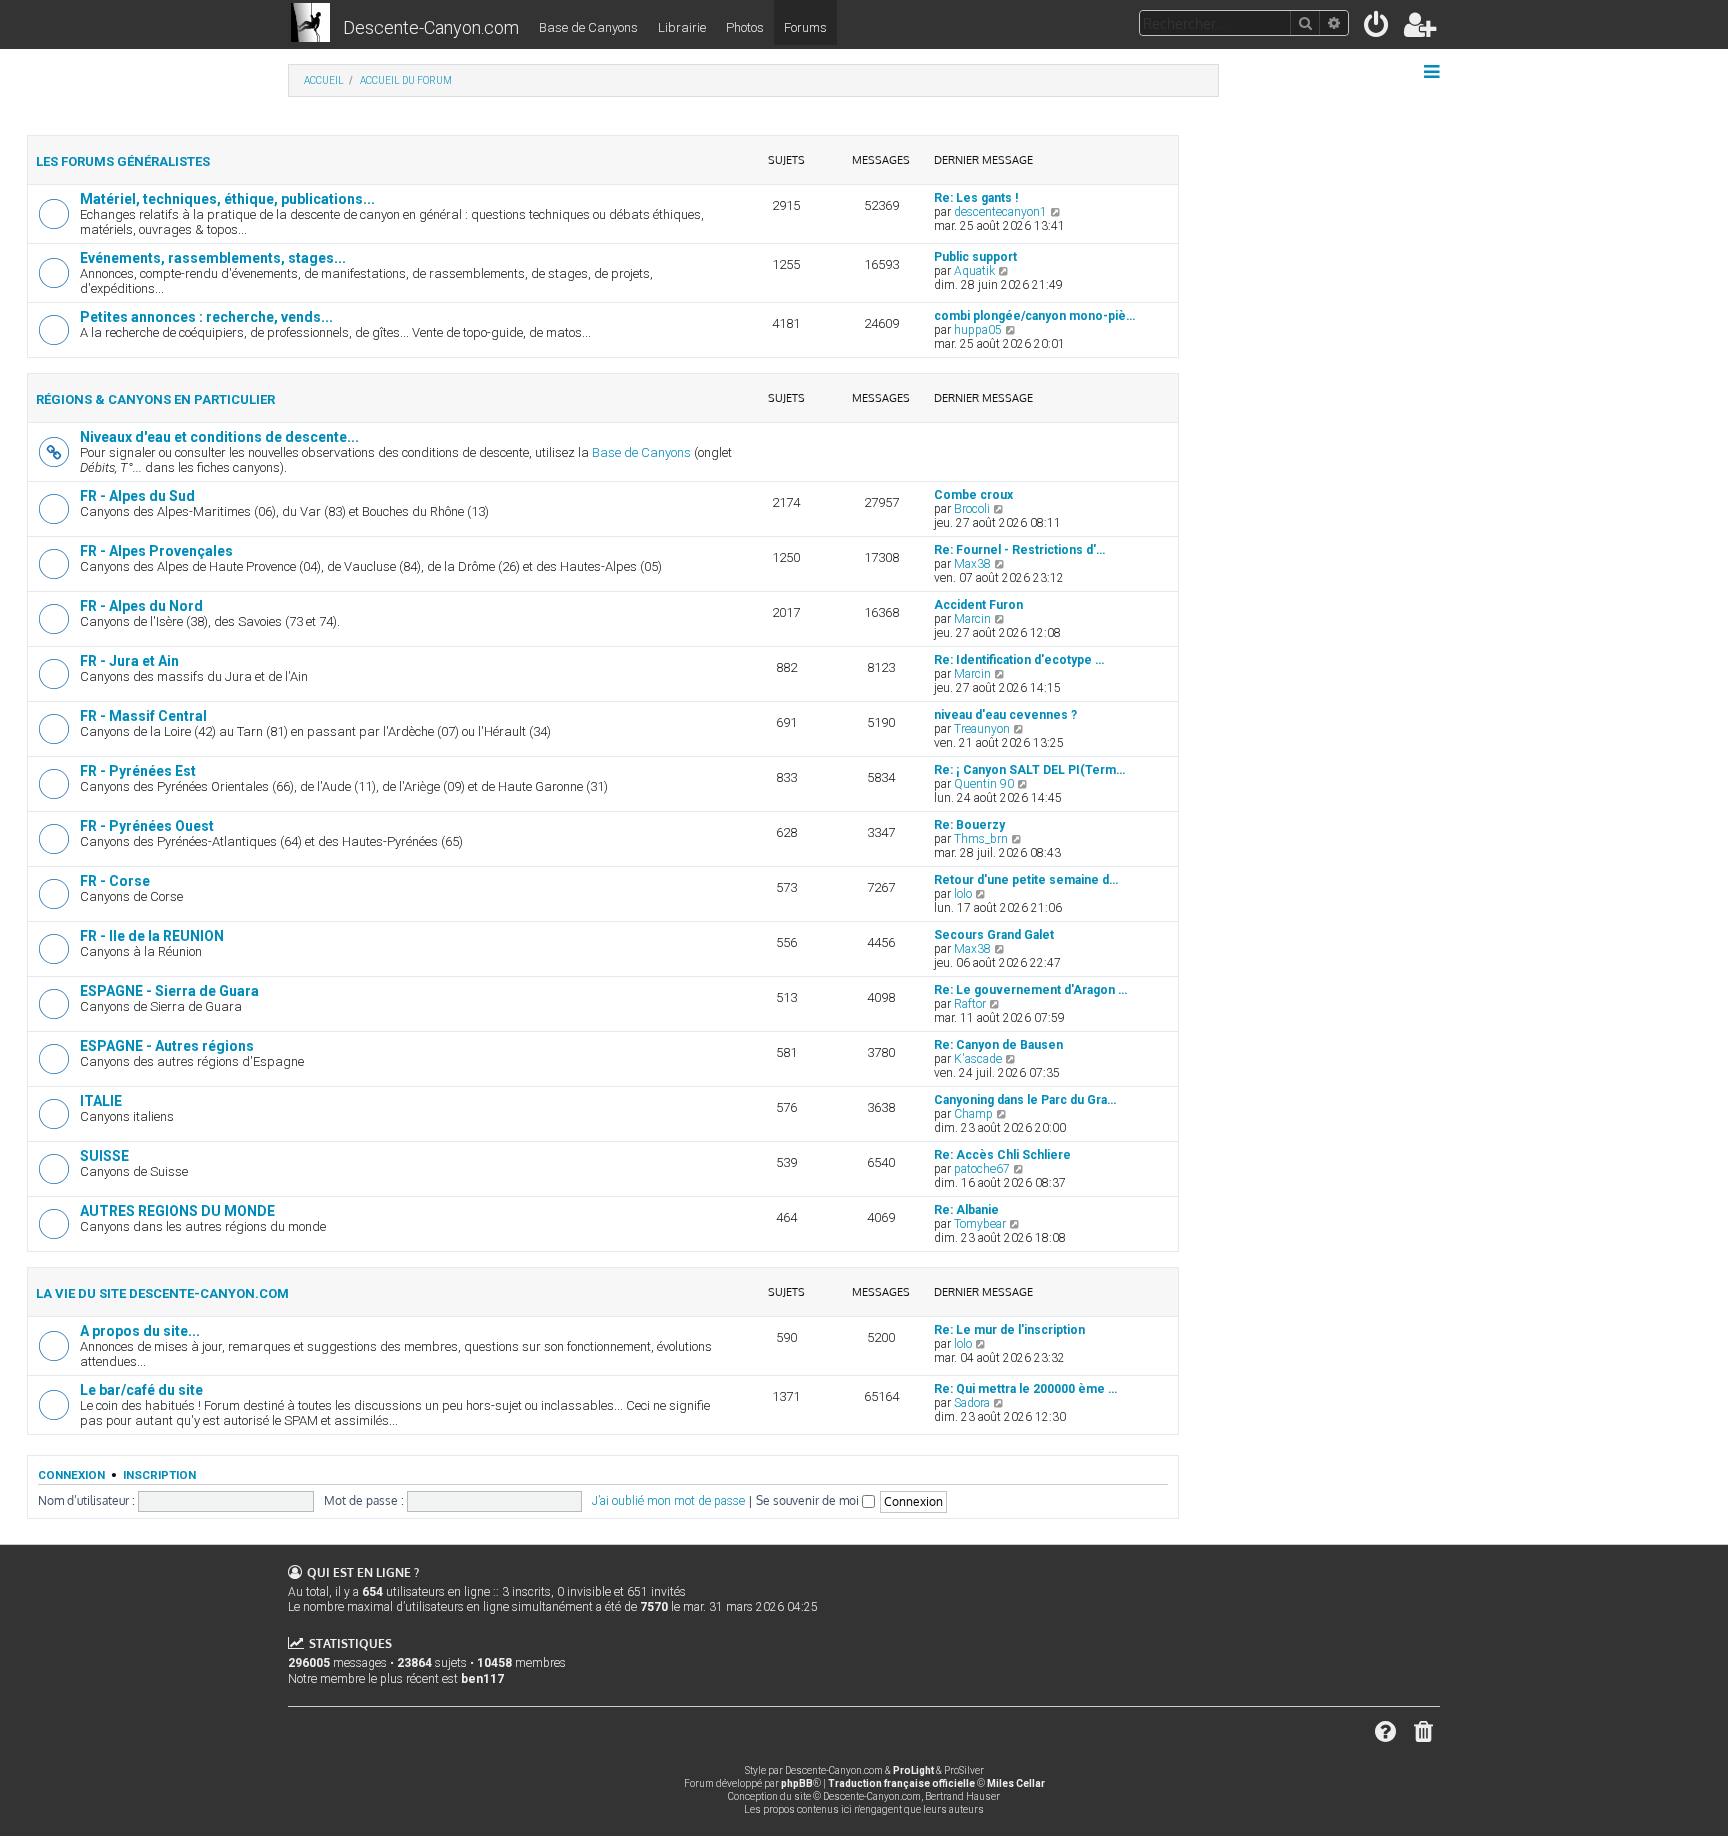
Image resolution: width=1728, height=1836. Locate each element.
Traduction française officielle (901, 1783)
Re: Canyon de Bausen (998, 1045)
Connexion (71, 1475)
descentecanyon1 (1000, 212)
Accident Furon (978, 605)
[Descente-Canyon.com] (310, 24)
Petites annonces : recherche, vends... (206, 317)
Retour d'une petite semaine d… (1026, 880)
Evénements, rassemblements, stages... (213, 258)
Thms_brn (981, 839)
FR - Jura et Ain (129, 661)
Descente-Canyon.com (431, 27)
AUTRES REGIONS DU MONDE (177, 1211)
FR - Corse (115, 881)
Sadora (972, 1403)
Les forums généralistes (123, 161)
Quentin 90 (984, 784)
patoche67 (982, 1169)
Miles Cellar (1016, 1783)
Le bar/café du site (141, 1390)
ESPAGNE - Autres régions (167, 1046)
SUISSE (104, 1156)
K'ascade (978, 1059)
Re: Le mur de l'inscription (1009, 1330)
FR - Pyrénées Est (138, 771)
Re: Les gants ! (976, 198)
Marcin (972, 619)
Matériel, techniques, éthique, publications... (227, 199)
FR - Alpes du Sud (137, 496)
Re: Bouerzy (969, 825)
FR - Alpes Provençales (156, 551)
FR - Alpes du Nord (141, 606)
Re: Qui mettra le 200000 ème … (1025, 1389)
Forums (805, 27)
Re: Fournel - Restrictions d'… (1019, 550)
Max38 (972, 564)
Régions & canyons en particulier (155, 399)
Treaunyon (982, 729)
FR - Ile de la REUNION (152, 936)
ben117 (482, 1679)
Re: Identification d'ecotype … (1019, 660)
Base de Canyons (588, 27)
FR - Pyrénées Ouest (147, 826)
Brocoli (972, 509)
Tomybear (980, 1224)
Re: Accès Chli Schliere (1002, 1155)
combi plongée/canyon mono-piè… (1034, 316)
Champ (973, 1114)
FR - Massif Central (143, 716)
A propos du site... (140, 1331)
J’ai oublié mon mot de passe (668, 1501)
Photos (745, 27)
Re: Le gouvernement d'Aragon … (1030, 990)
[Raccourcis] (1433, 72)
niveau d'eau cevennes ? (1005, 715)
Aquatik (974, 271)
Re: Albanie (966, 1210)
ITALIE (101, 1101)
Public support (975, 257)
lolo (963, 894)
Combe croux (973, 495)
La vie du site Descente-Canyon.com (162, 1293)
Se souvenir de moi (809, 1500)
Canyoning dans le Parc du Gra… (1025, 1100)
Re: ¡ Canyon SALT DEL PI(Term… (1029, 770)
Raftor (970, 1004)
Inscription (159, 1475)
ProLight (913, 1770)
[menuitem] (1377, 28)
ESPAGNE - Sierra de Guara (169, 991)
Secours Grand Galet (994, 935)
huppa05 (978, 330)
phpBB (797, 1783)
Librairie (682, 27)
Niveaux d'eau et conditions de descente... (219, 437)
